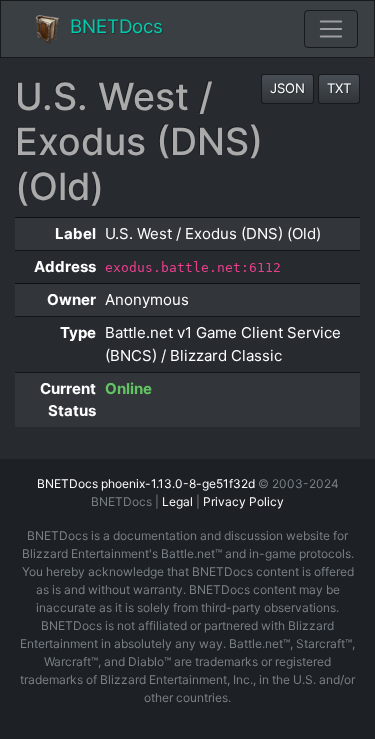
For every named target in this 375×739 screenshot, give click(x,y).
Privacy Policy (243, 501)
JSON (287, 88)
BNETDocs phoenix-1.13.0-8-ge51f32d (146, 483)
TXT (339, 88)
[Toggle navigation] (331, 29)
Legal (177, 501)
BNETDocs (116, 26)
